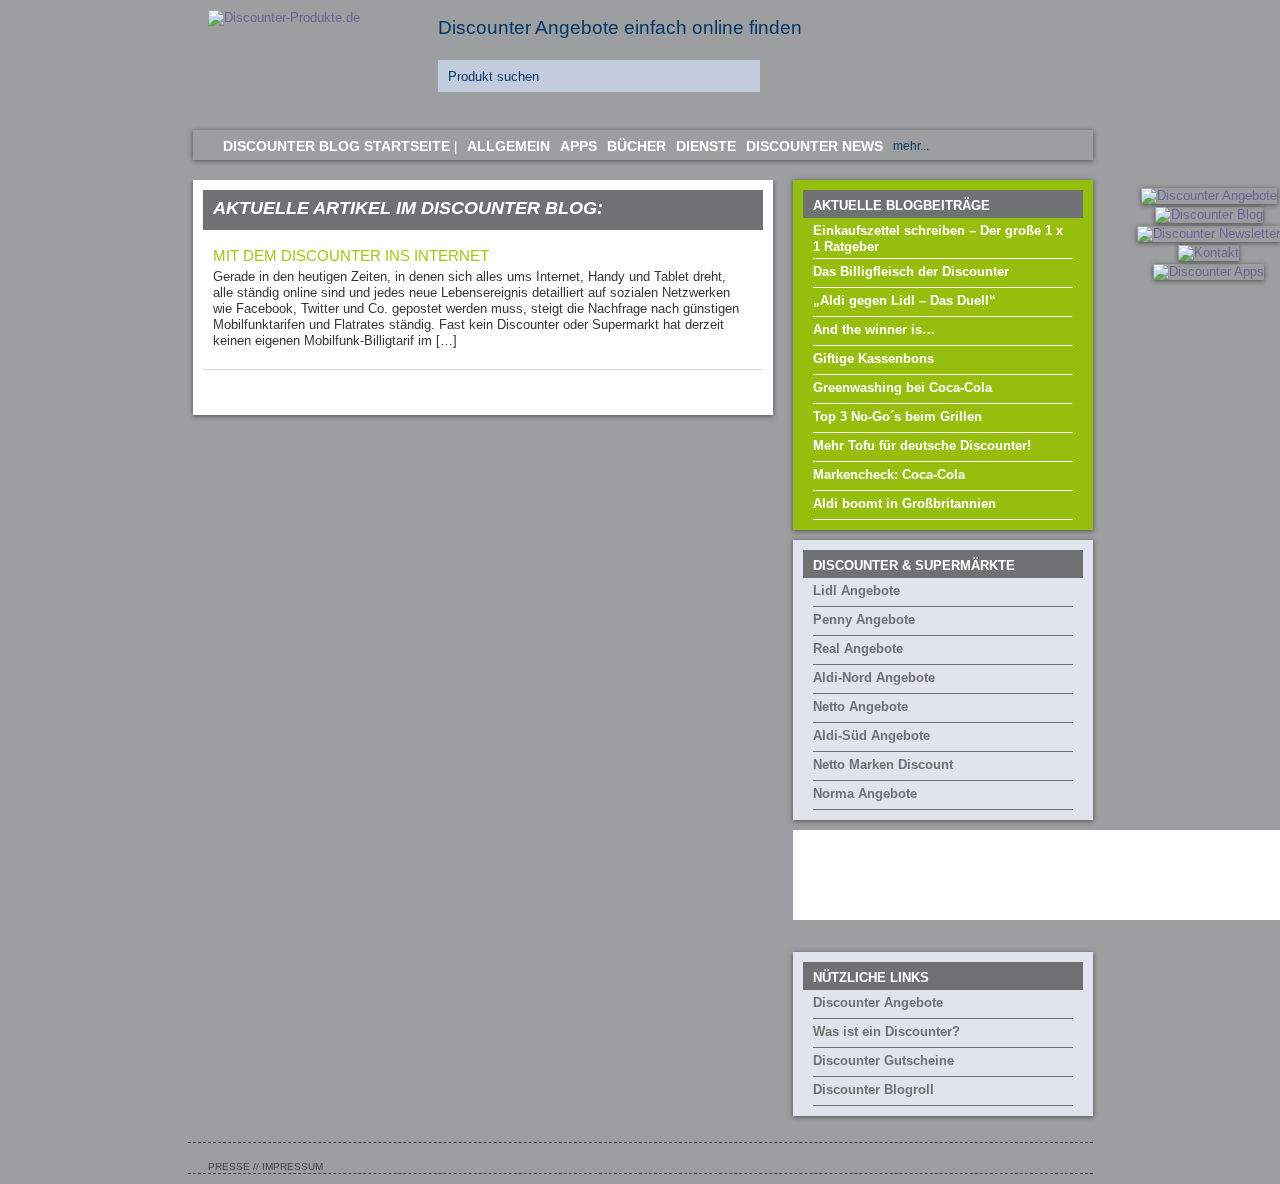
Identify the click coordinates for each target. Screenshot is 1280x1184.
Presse (229, 1166)
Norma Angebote (865, 793)
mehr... (911, 146)
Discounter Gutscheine (883, 1060)
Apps (578, 146)
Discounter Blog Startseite (336, 146)
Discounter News (814, 146)
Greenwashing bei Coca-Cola (902, 387)
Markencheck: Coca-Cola (889, 474)
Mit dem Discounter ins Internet (351, 255)
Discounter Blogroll (873, 1089)
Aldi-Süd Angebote (871, 735)
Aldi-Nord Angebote (874, 677)
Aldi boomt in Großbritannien (904, 503)
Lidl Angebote (856, 590)
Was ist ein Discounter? (886, 1031)
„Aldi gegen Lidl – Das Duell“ (904, 300)
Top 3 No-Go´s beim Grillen (897, 416)
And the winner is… (874, 329)
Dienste (706, 146)
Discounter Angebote (878, 1002)
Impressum (292, 1166)
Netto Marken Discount (883, 764)
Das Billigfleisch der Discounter (911, 271)
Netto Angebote (860, 706)
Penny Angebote (864, 619)
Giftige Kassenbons (873, 358)
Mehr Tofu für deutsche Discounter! (922, 445)
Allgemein (508, 146)
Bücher (636, 146)
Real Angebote (858, 648)
